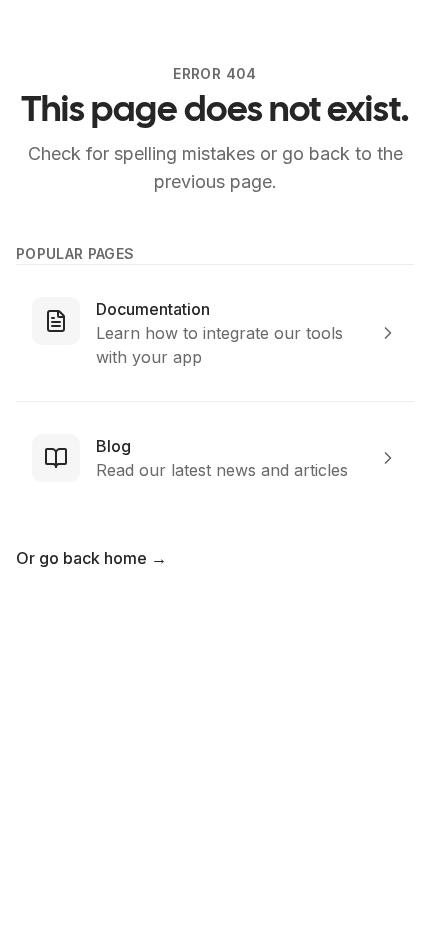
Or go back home (91, 558)
